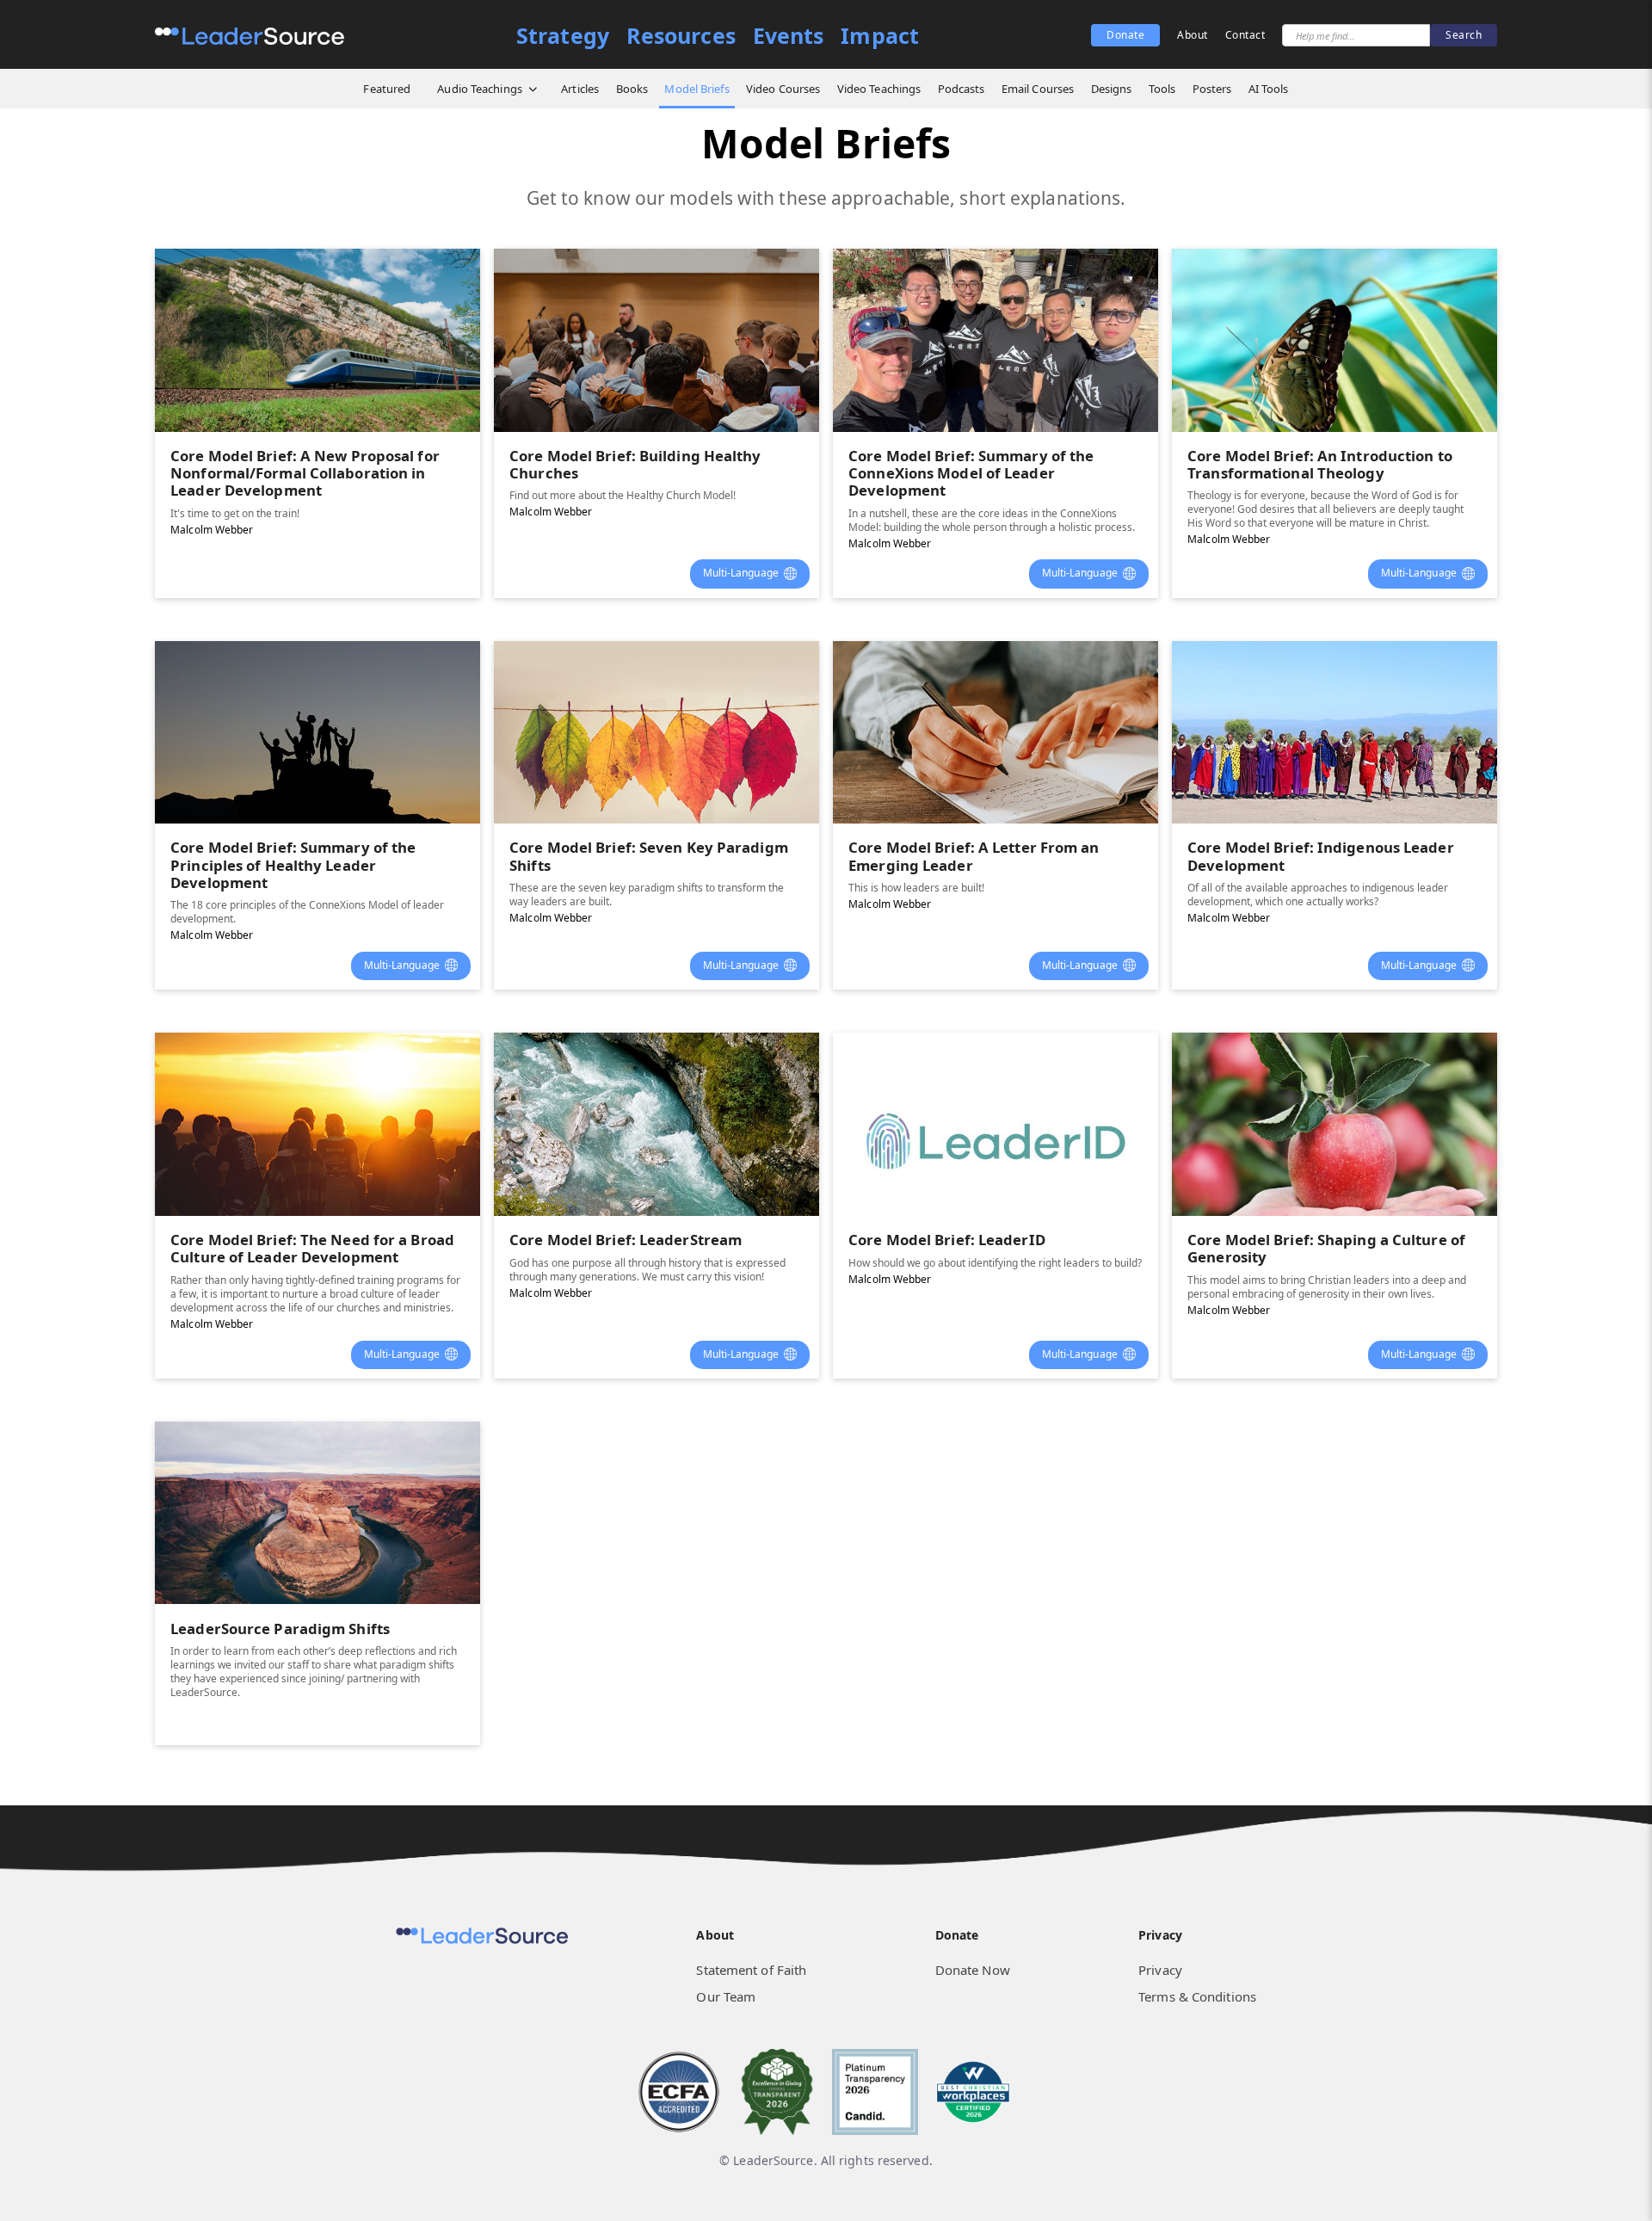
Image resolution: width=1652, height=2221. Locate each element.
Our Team (726, 1996)
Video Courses (783, 89)
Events (789, 36)
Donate (1125, 35)
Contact (1245, 35)
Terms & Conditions (1197, 1996)
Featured (387, 89)
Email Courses (1038, 89)
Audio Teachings (480, 89)
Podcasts (962, 89)
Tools (1162, 89)
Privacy (1160, 1970)
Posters (1212, 89)
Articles (580, 89)
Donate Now (973, 1970)
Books (632, 89)
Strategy (563, 36)
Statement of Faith (751, 1970)
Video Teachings (879, 89)
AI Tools (1269, 89)
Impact (880, 36)
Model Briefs (697, 89)
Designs (1112, 89)
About (1193, 35)
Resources (681, 36)
